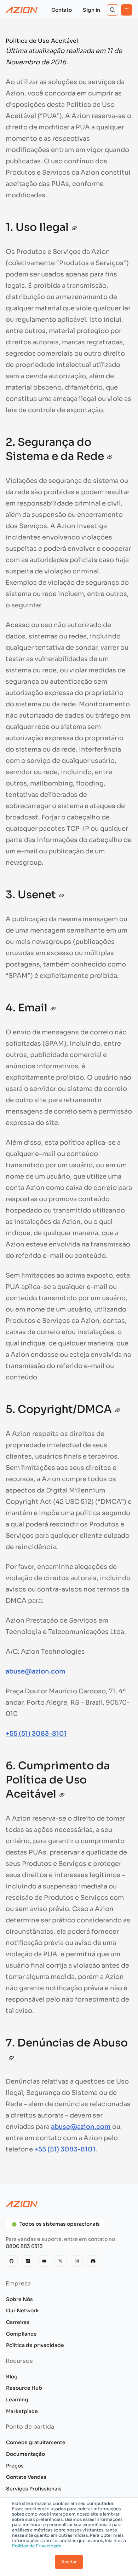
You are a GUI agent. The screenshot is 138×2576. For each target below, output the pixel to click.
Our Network (22, 2311)
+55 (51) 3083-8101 (36, 1734)
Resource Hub (24, 2388)
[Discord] (93, 2261)
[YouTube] (44, 2261)
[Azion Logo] (22, 10)
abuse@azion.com (36, 1671)
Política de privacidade (35, 2345)
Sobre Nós (19, 2299)
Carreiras (18, 2322)
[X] (61, 2261)
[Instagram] (77, 2261)
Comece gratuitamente (36, 2442)
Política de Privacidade (37, 2546)
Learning (17, 2400)
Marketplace (22, 2411)
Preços (15, 2466)
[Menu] (127, 10)
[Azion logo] (69, 2204)
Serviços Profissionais (34, 2489)
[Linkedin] (28, 2261)
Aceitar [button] (69, 2562)
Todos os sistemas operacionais (60, 2224)
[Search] (113, 10)
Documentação (25, 2454)
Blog (12, 2377)
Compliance (21, 2334)
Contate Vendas (26, 2477)
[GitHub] (12, 2261)
